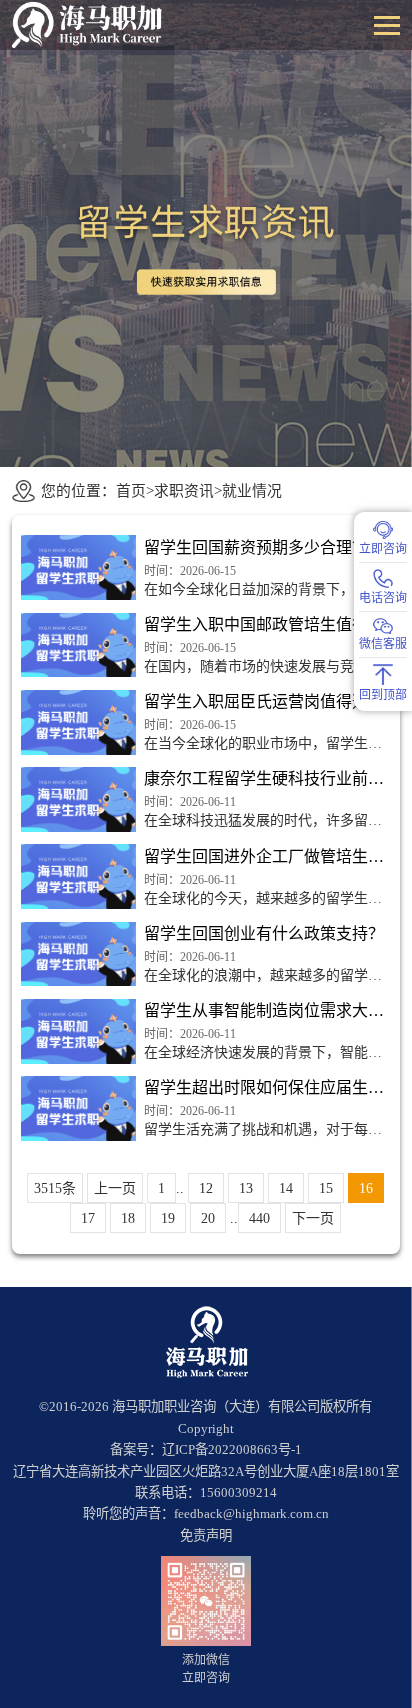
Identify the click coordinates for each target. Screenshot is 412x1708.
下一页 (313, 1218)
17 (88, 1218)
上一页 (115, 1188)
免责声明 (206, 1535)
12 (206, 1188)
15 (326, 1188)
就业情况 (252, 491)
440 (259, 1218)
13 (246, 1188)
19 (168, 1218)
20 (208, 1218)
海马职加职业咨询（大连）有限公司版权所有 (242, 1406)
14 (286, 1188)
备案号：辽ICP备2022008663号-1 (206, 1449)
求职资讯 (184, 491)
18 (128, 1218)
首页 (131, 491)
